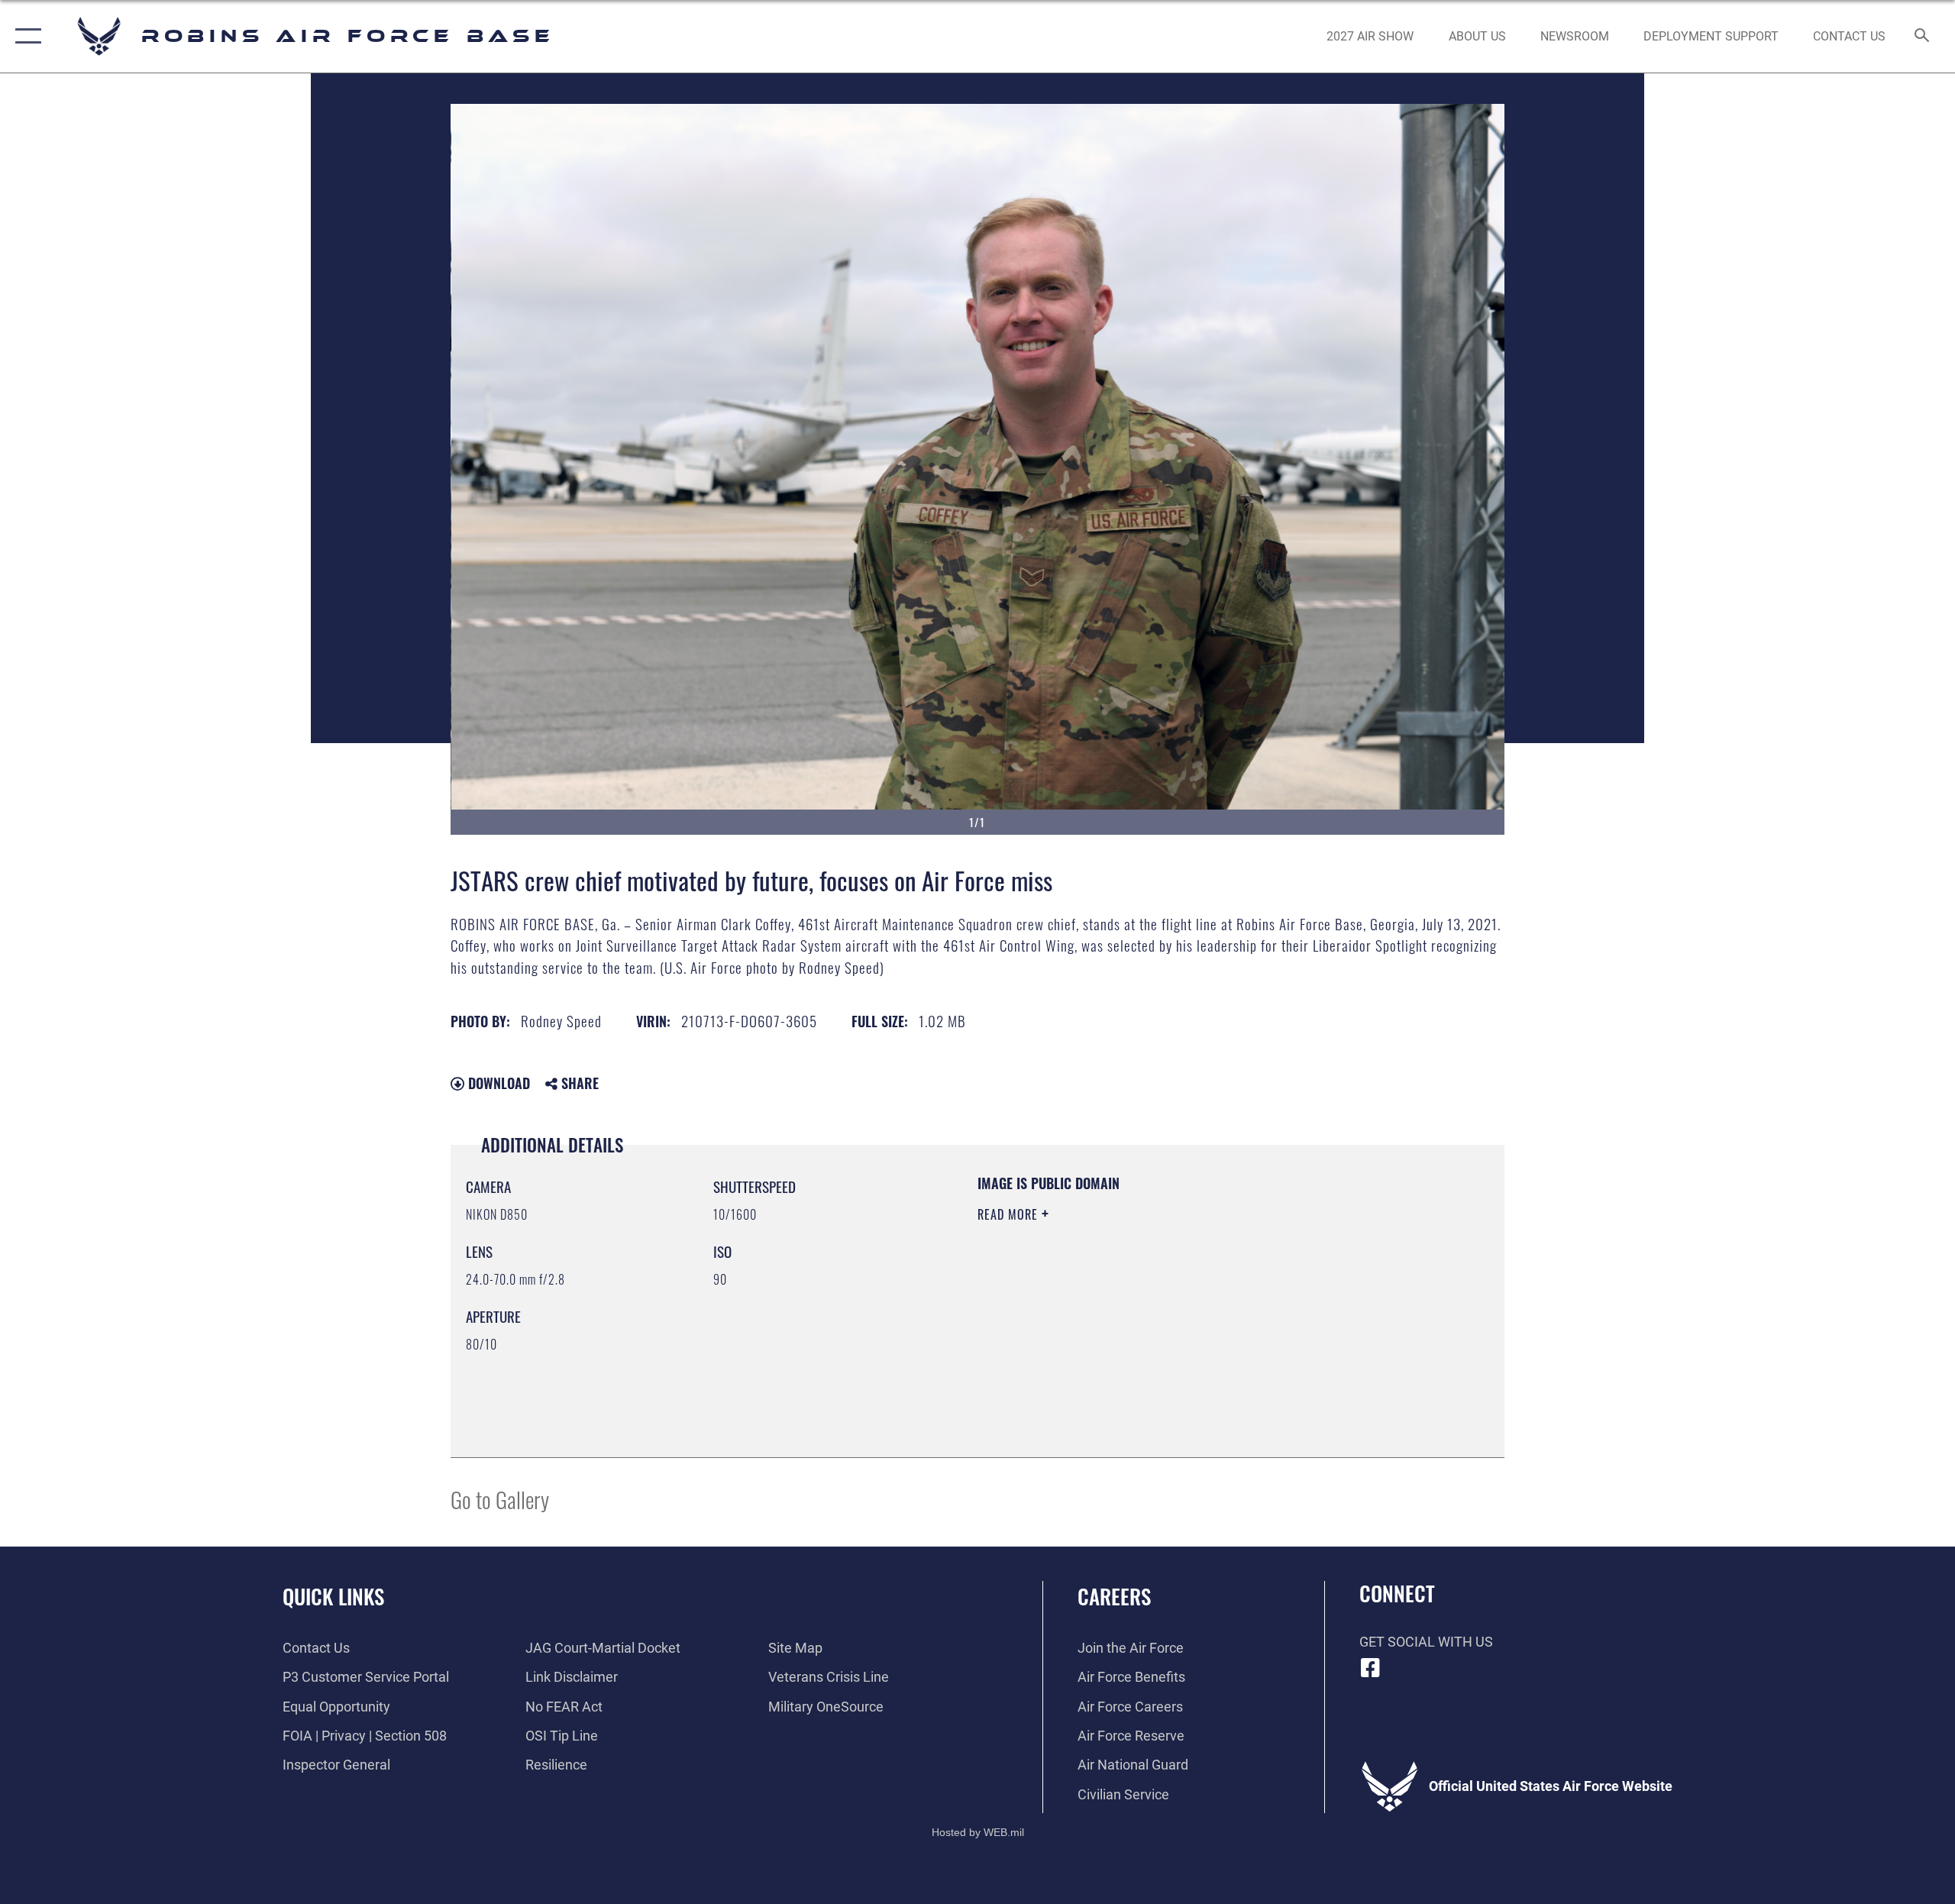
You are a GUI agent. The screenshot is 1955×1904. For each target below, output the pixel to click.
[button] (25, 36)
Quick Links (333, 1596)
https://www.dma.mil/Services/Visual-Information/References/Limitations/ (1157, 1311)
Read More (1010, 1214)
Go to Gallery (500, 1499)
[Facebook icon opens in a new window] (1371, 1668)
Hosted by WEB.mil (978, 1832)
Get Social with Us (1426, 1642)
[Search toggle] (1923, 37)
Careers (1114, 1596)
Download (497, 1083)
